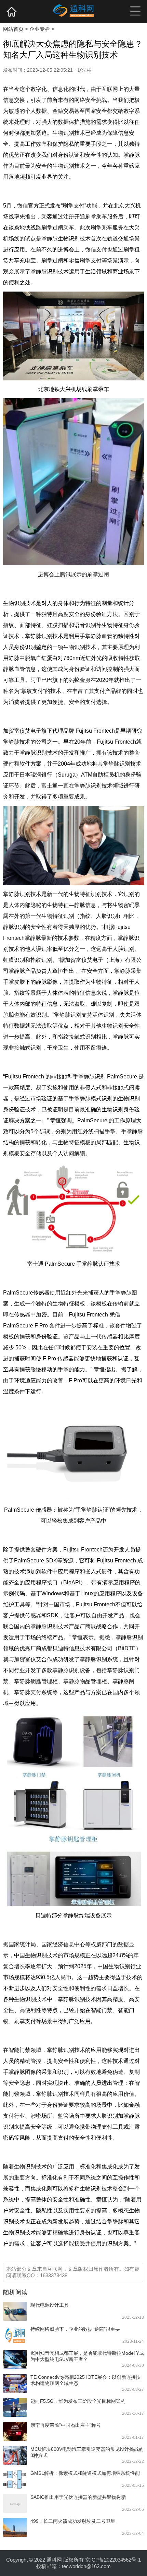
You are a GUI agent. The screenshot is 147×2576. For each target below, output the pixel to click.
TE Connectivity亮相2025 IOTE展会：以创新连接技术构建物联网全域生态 (85, 2380)
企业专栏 (40, 29)
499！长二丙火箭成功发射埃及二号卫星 (73, 2521)
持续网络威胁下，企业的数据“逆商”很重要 (75, 2329)
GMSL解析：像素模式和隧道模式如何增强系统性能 (85, 2473)
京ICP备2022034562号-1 (113, 2560)
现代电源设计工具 (50, 2305)
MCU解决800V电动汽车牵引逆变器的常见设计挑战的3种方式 (87, 2452)
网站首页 (13, 29)
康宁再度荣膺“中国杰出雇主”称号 (66, 2425)
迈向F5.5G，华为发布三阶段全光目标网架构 (78, 2401)
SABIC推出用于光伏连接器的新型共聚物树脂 (78, 2497)
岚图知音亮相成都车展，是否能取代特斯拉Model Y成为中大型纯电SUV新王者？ (87, 2356)
